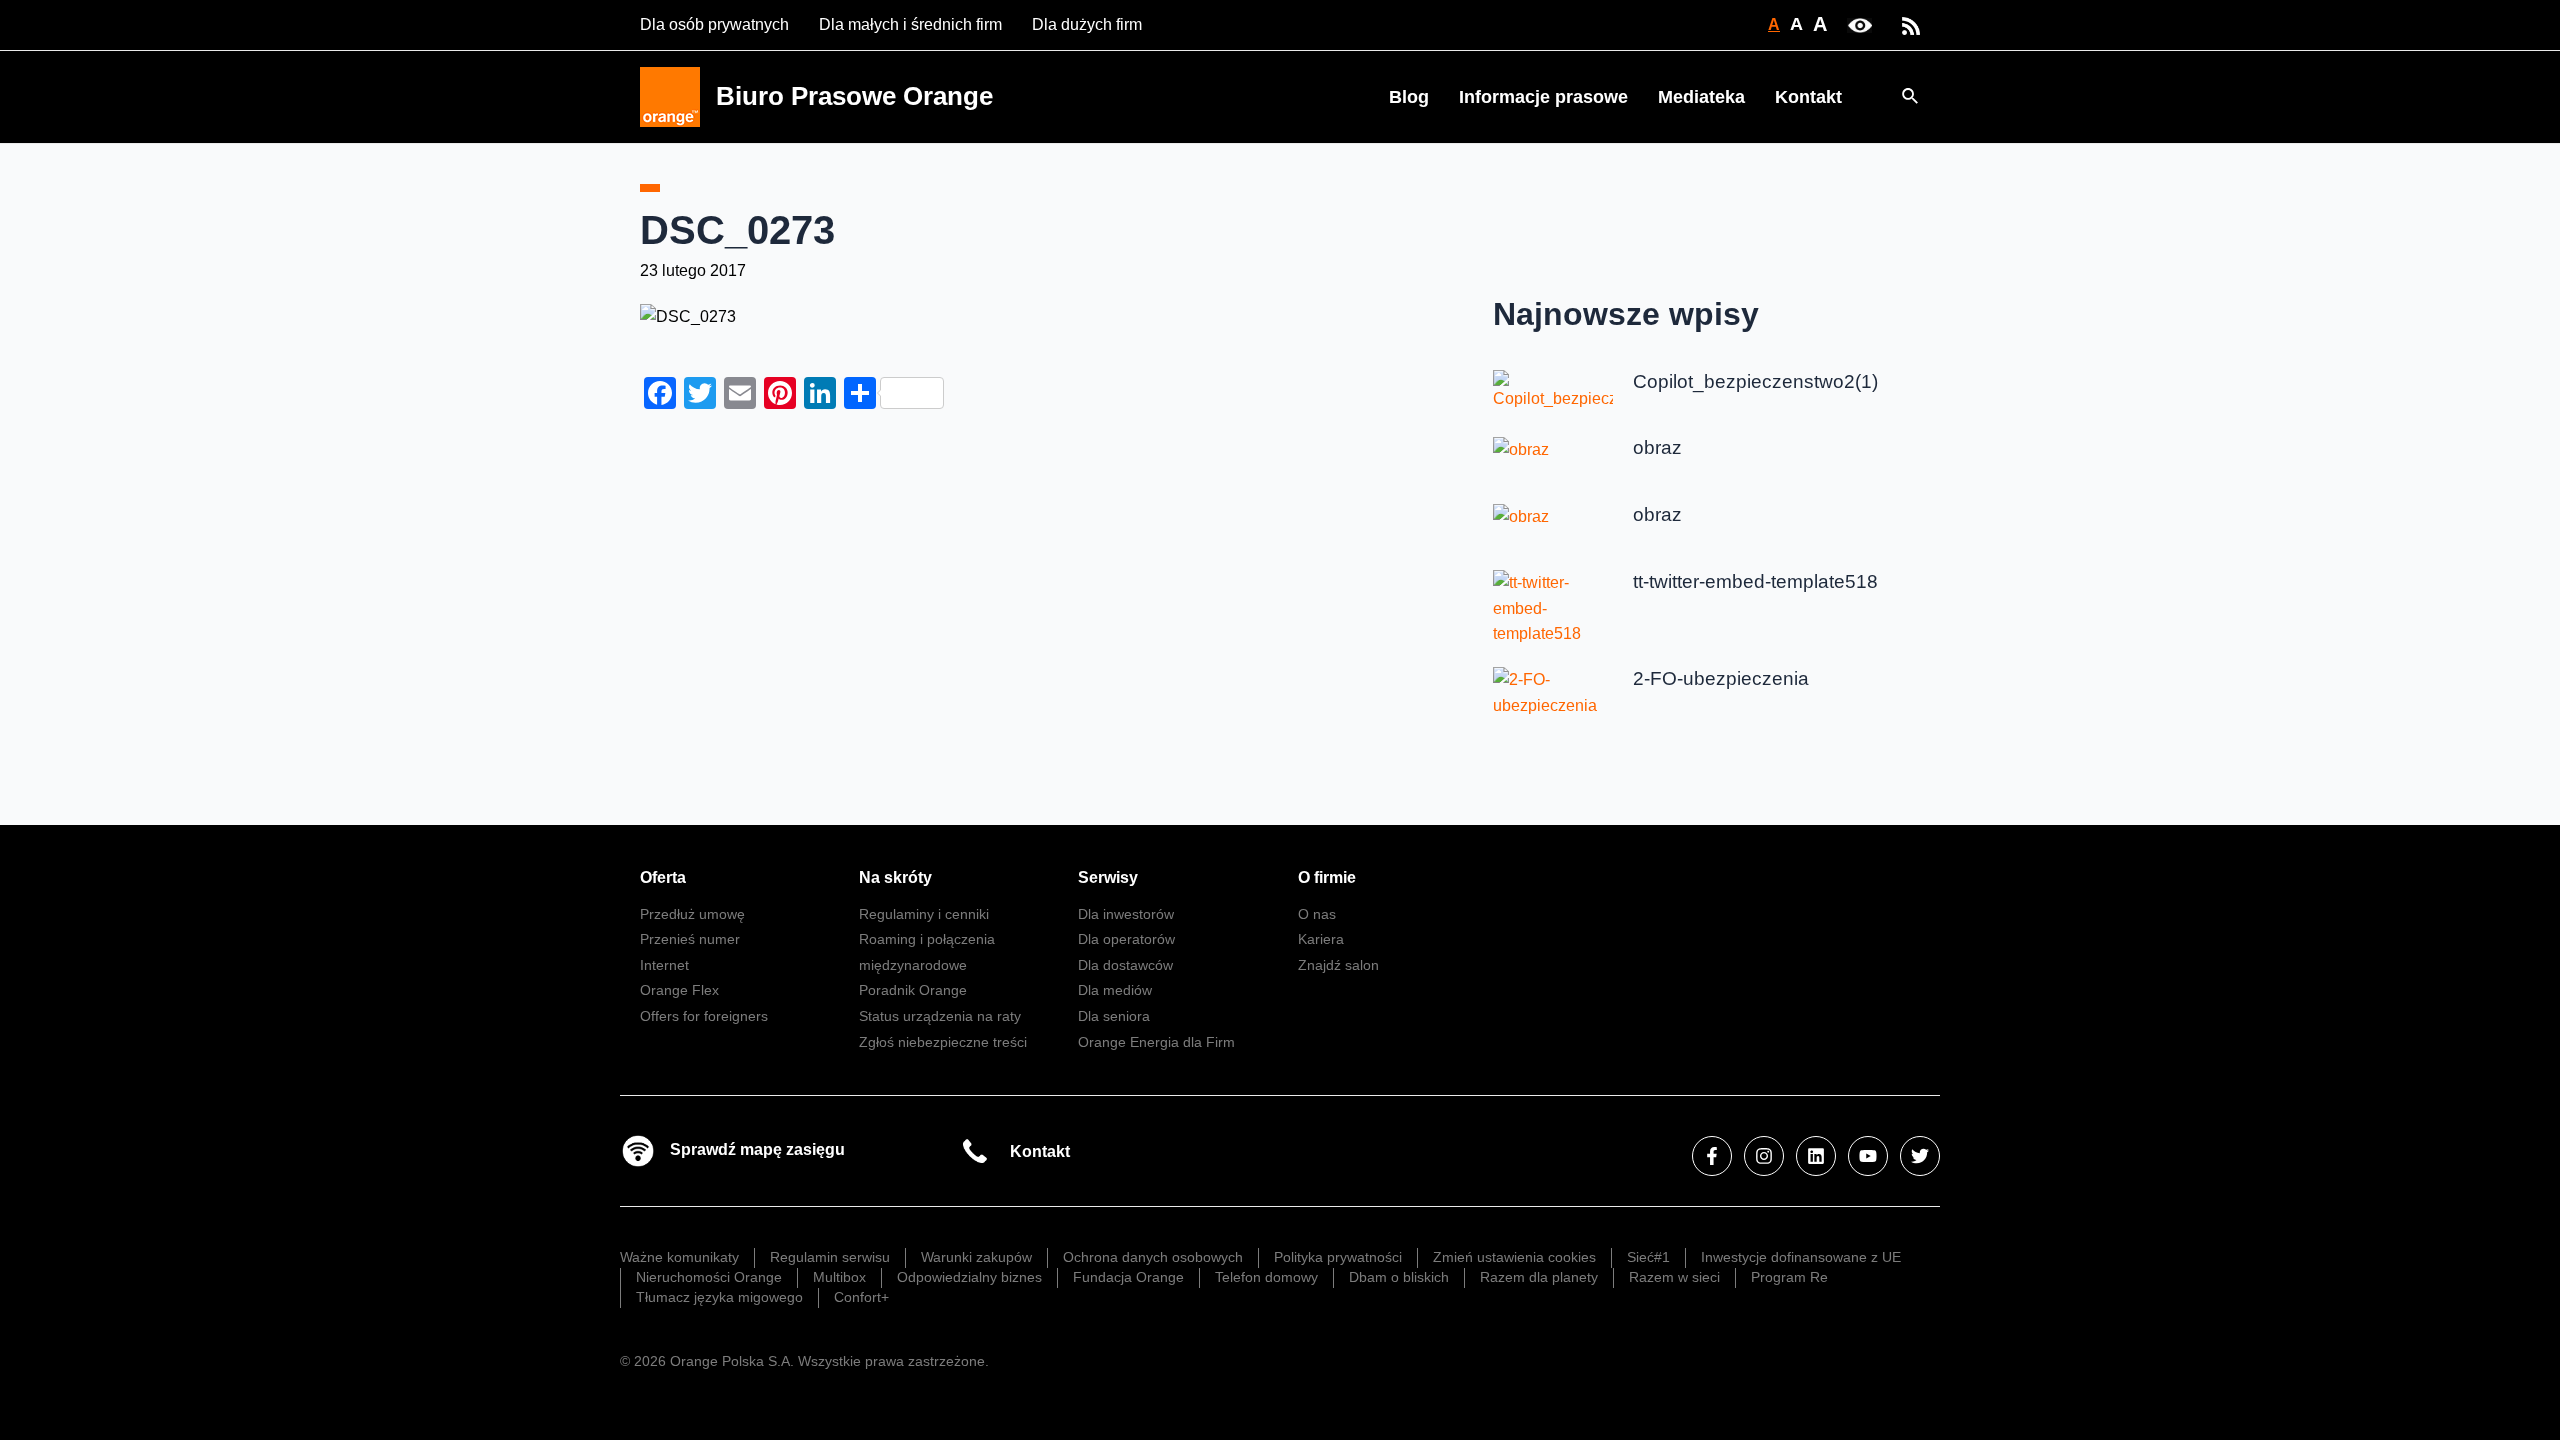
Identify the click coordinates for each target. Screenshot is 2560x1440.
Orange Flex (679, 990)
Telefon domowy (1266, 1277)
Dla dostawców (1125, 965)
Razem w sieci (1674, 1277)
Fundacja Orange (1128, 1277)
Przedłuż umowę (692, 914)
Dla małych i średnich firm (910, 24)
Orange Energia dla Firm (1156, 1042)
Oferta (663, 877)
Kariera (1321, 939)
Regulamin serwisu (830, 1257)
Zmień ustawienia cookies (1514, 1257)
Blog (1409, 97)
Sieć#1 (1648, 1257)
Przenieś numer (690, 939)
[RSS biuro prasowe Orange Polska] (1911, 24)
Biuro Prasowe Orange (854, 96)
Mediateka (1701, 97)
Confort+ (861, 1297)
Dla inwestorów (1126, 914)
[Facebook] (1712, 1156)
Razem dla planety (1539, 1277)
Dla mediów (1115, 990)
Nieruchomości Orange (709, 1277)
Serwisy (1108, 877)
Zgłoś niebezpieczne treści (943, 1042)
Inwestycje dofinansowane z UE (1801, 1257)
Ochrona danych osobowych (1153, 1257)
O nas (1317, 914)
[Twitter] (1920, 1156)
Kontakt (1808, 97)
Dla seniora (1114, 1016)
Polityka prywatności (1338, 1257)
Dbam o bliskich (1399, 1277)
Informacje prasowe (1543, 97)
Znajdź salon (1338, 965)
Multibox (839, 1277)
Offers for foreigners (704, 1016)
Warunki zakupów (976, 1257)
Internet (664, 965)
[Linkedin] (1816, 1156)
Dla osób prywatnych (714, 24)
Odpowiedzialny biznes (969, 1277)
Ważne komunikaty (679, 1257)
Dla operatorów (1126, 939)
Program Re (1789, 1277)
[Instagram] (1764, 1156)
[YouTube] (1868, 1156)
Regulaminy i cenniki (924, 914)
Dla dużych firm (1087, 24)
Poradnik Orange (913, 990)
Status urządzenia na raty (940, 1016)
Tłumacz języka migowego (719, 1297)
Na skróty (895, 877)
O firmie (1327, 877)
